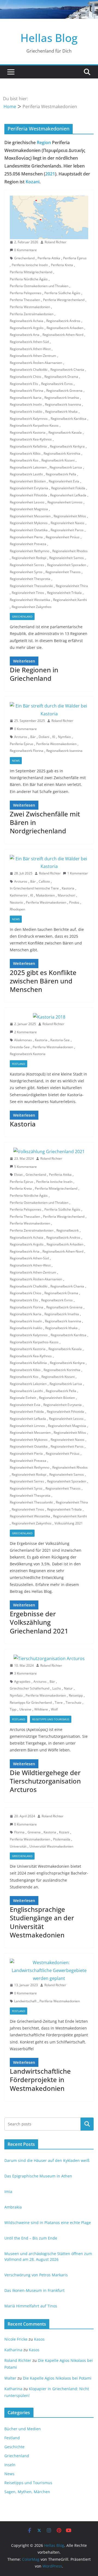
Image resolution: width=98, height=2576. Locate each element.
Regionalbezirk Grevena (64, 391)
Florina (19, 1832)
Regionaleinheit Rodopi (29, 558)
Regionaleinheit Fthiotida (28, 495)
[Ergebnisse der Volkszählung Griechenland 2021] (49, 1152)
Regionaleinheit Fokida (68, 488)
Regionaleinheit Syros (26, 572)
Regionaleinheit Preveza (28, 544)
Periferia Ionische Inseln (30, 265)
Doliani (44, 737)
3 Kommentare (25, 1673)
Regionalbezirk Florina (27, 391)
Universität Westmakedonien (51, 1846)
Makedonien (45, 895)
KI (54, 737)
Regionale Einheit (23, 1398)
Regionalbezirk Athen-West (30, 349)
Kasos (39, 2339)
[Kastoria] (49, 1017)
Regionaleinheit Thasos (63, 572)
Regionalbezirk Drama (61, 377)
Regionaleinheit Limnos (65, 502)
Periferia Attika (49, 258)
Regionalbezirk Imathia (62, 398)
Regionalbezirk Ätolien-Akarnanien (36, 363)
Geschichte (14, 2447)
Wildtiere (41, 1709)
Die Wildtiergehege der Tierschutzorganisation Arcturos (45, 1781)
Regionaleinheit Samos (67, 558)
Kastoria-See (60, 1040)
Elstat (18, 1175)
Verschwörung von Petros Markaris (36, 2275)
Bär (33, 737)
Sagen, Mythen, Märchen (27, 2492)
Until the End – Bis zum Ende (31, 2238)
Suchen (87, 2124)
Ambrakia (13, 2207)
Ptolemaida (62, 1839)
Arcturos (21, 737)
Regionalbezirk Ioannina (63, 404)
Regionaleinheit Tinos (28, 593)
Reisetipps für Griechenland (31, 1702)
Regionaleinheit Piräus (63, 537)
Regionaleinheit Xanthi (70, 600)
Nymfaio (64, 737)
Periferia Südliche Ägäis (62, 293)
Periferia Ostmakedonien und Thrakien (39, 286)
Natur (68, 1688)
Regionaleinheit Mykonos (29, 523)
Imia (8, 2191)
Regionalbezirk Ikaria (26, 398)
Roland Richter (56, 242)
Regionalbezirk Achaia (27, 321)
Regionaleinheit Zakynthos (32, 607)
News (16, 761)
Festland (19, 1064)
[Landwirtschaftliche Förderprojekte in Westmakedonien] (49, 1970)
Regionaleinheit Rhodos (70, 551)
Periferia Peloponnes (26, 293)
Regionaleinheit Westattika (30, 600)
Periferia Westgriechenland (64, 300)
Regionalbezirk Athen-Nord (63, 335)
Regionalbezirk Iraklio (26, 411)
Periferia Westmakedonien (30, 307)
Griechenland (24, 258)
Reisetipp (76, 1695)
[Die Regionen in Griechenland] (49, 217)
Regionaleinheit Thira (72, 586)
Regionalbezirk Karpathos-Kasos (34, 425)
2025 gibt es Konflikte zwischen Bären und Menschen (43, 981)
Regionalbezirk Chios (26, 377)
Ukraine (25, 1709)
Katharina (13, 2350)
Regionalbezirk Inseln (26, 404)
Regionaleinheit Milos (70, 516)
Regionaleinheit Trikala (64, 593)
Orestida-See (20, 1047)
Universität (18, 1846)
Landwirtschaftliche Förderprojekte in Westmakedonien (40, 2080)
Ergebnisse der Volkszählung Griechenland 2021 (39, 1622)
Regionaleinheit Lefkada (68, 495)
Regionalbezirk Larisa (66, 467)
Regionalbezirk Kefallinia (28, 446)
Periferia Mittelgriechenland (31, 272)
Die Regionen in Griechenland (34, 674)
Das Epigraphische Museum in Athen (38, 2176)
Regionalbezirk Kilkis (25, 453)
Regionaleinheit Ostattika (29, 530)
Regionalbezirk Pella (61, 474)
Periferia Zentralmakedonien (32, 314)
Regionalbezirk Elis (24, 384)
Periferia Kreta (62, 265)
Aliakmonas (23, 1040)
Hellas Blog (49, 38)
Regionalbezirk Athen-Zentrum (33, 356)
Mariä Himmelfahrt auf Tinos (31, 2306)
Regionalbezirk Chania (67, 370)
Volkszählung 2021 (69, 1523)
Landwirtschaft (25, 2001)
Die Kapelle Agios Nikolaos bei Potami (57, 2378)
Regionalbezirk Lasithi (26, 474)
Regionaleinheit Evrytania (29, 488)
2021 (50, 174)
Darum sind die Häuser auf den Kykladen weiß (47, 2160)
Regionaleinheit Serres (27, 565)
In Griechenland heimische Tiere (34, 888)
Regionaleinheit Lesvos (27, 502)
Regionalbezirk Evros (57, 384)
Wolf (54, 1709)
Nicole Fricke (16, 2339)
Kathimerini (19, 895)
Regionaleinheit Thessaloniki (31, 586)
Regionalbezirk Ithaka (61, 411)
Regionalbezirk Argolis (27, 328)
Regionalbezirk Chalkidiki (29, 370)
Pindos (74, 902)
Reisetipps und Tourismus (51, 1719)
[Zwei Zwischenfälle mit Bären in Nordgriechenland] (49, 710)
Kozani (33, 182)
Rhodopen (17, 909)
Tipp (13, 1709)
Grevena (34, 1832)
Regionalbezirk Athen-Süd (29, 342)
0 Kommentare (25, 250)
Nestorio (16, 902)
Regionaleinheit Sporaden (67, 565)
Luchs (57, 1688)
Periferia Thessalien (25, 300)
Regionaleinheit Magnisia (29, 509)
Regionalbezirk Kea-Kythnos (31, 439)
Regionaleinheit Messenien (30, 516)
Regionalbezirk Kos (24, 460)
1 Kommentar (78, 873)
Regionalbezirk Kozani (58, 460)
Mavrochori (66, 895)
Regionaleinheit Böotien (28, 481)
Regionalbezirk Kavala (65, 432)
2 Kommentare (25, 1032)
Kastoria (68, 888)
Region (44, 142)
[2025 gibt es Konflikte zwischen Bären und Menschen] (49, 863)
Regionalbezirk (68, 1230)
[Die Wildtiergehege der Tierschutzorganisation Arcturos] (49, 1659)
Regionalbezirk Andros (63, 321)
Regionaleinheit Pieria (26, 537)
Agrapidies (22, 1682)
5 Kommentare (25, 1167)
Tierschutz (73, 1702)
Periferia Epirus (75, 258)
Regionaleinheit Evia (64, 481)
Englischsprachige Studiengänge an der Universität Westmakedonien (42, 1922)
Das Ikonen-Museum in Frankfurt (34, 2290)
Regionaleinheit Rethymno (30, 551)
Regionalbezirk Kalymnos (29, 419)
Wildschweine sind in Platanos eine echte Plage (48, 2223)
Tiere (59, 1702)
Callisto (44, 881)
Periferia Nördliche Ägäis (29, 279)
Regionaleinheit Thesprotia (30, 579)
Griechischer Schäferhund (30, 1688)
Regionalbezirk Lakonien (28, 467)
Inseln (10, 2465)
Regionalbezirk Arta (25, 335)
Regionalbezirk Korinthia (62, 453)
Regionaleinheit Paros (67, 530)
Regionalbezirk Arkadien (65, 328)
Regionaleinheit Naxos (68, 523)
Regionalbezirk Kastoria (28, 432)
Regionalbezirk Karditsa (68, 419)
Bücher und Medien (23, 2429)
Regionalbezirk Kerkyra (67, 446)
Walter (10, 2378)
